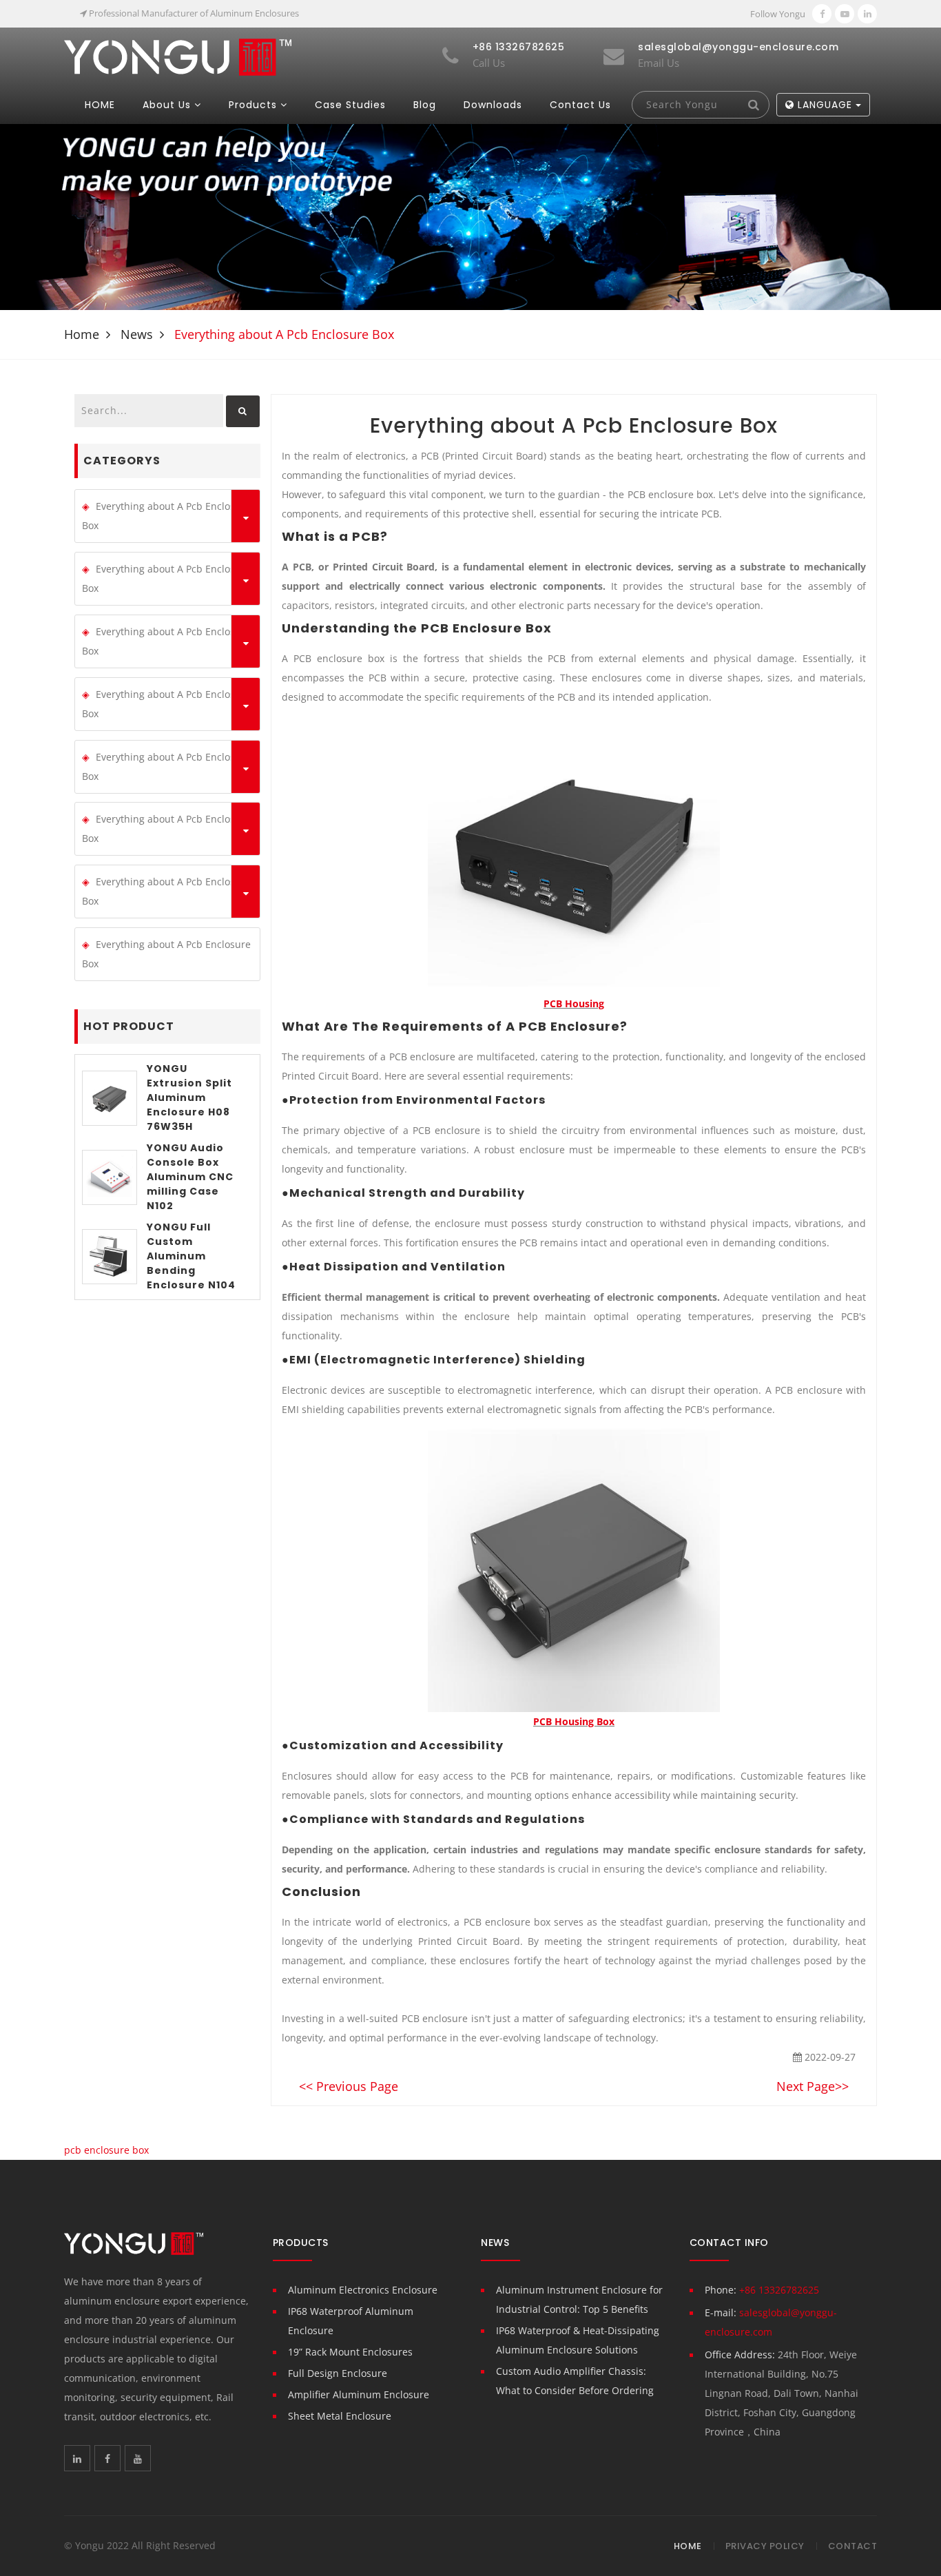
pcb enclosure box (106, 2150)
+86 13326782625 (779, 2290)
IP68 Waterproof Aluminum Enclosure (351, 2321)
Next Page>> (813, 2086)
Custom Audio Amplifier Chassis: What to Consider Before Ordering (575, 2381)
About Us (167, 105)
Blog (425, 105)
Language (825, 105)
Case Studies (350, 105)
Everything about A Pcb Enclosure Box (166, 516)
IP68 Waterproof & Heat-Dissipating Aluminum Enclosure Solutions (578, 2340)
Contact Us (580, 105)
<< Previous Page (349, 2086)
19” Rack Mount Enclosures (350, 2352)
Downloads (493, 105)
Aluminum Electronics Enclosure (363, 2290)
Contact (853, 2546)
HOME (100, 105)
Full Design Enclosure (338, 2373)
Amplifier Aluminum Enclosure (359, 2394)
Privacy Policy (765, 2546)
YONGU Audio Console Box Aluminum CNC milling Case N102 (190, 1177)
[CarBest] (178, 56)
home (82, 334)
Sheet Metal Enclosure (340, 2416)
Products (253, 105)
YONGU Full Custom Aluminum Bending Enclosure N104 (191, 1256)
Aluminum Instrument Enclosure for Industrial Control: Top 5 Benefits (579, 2299)
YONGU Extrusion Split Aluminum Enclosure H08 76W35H (189, 1098)
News (137, 334)
